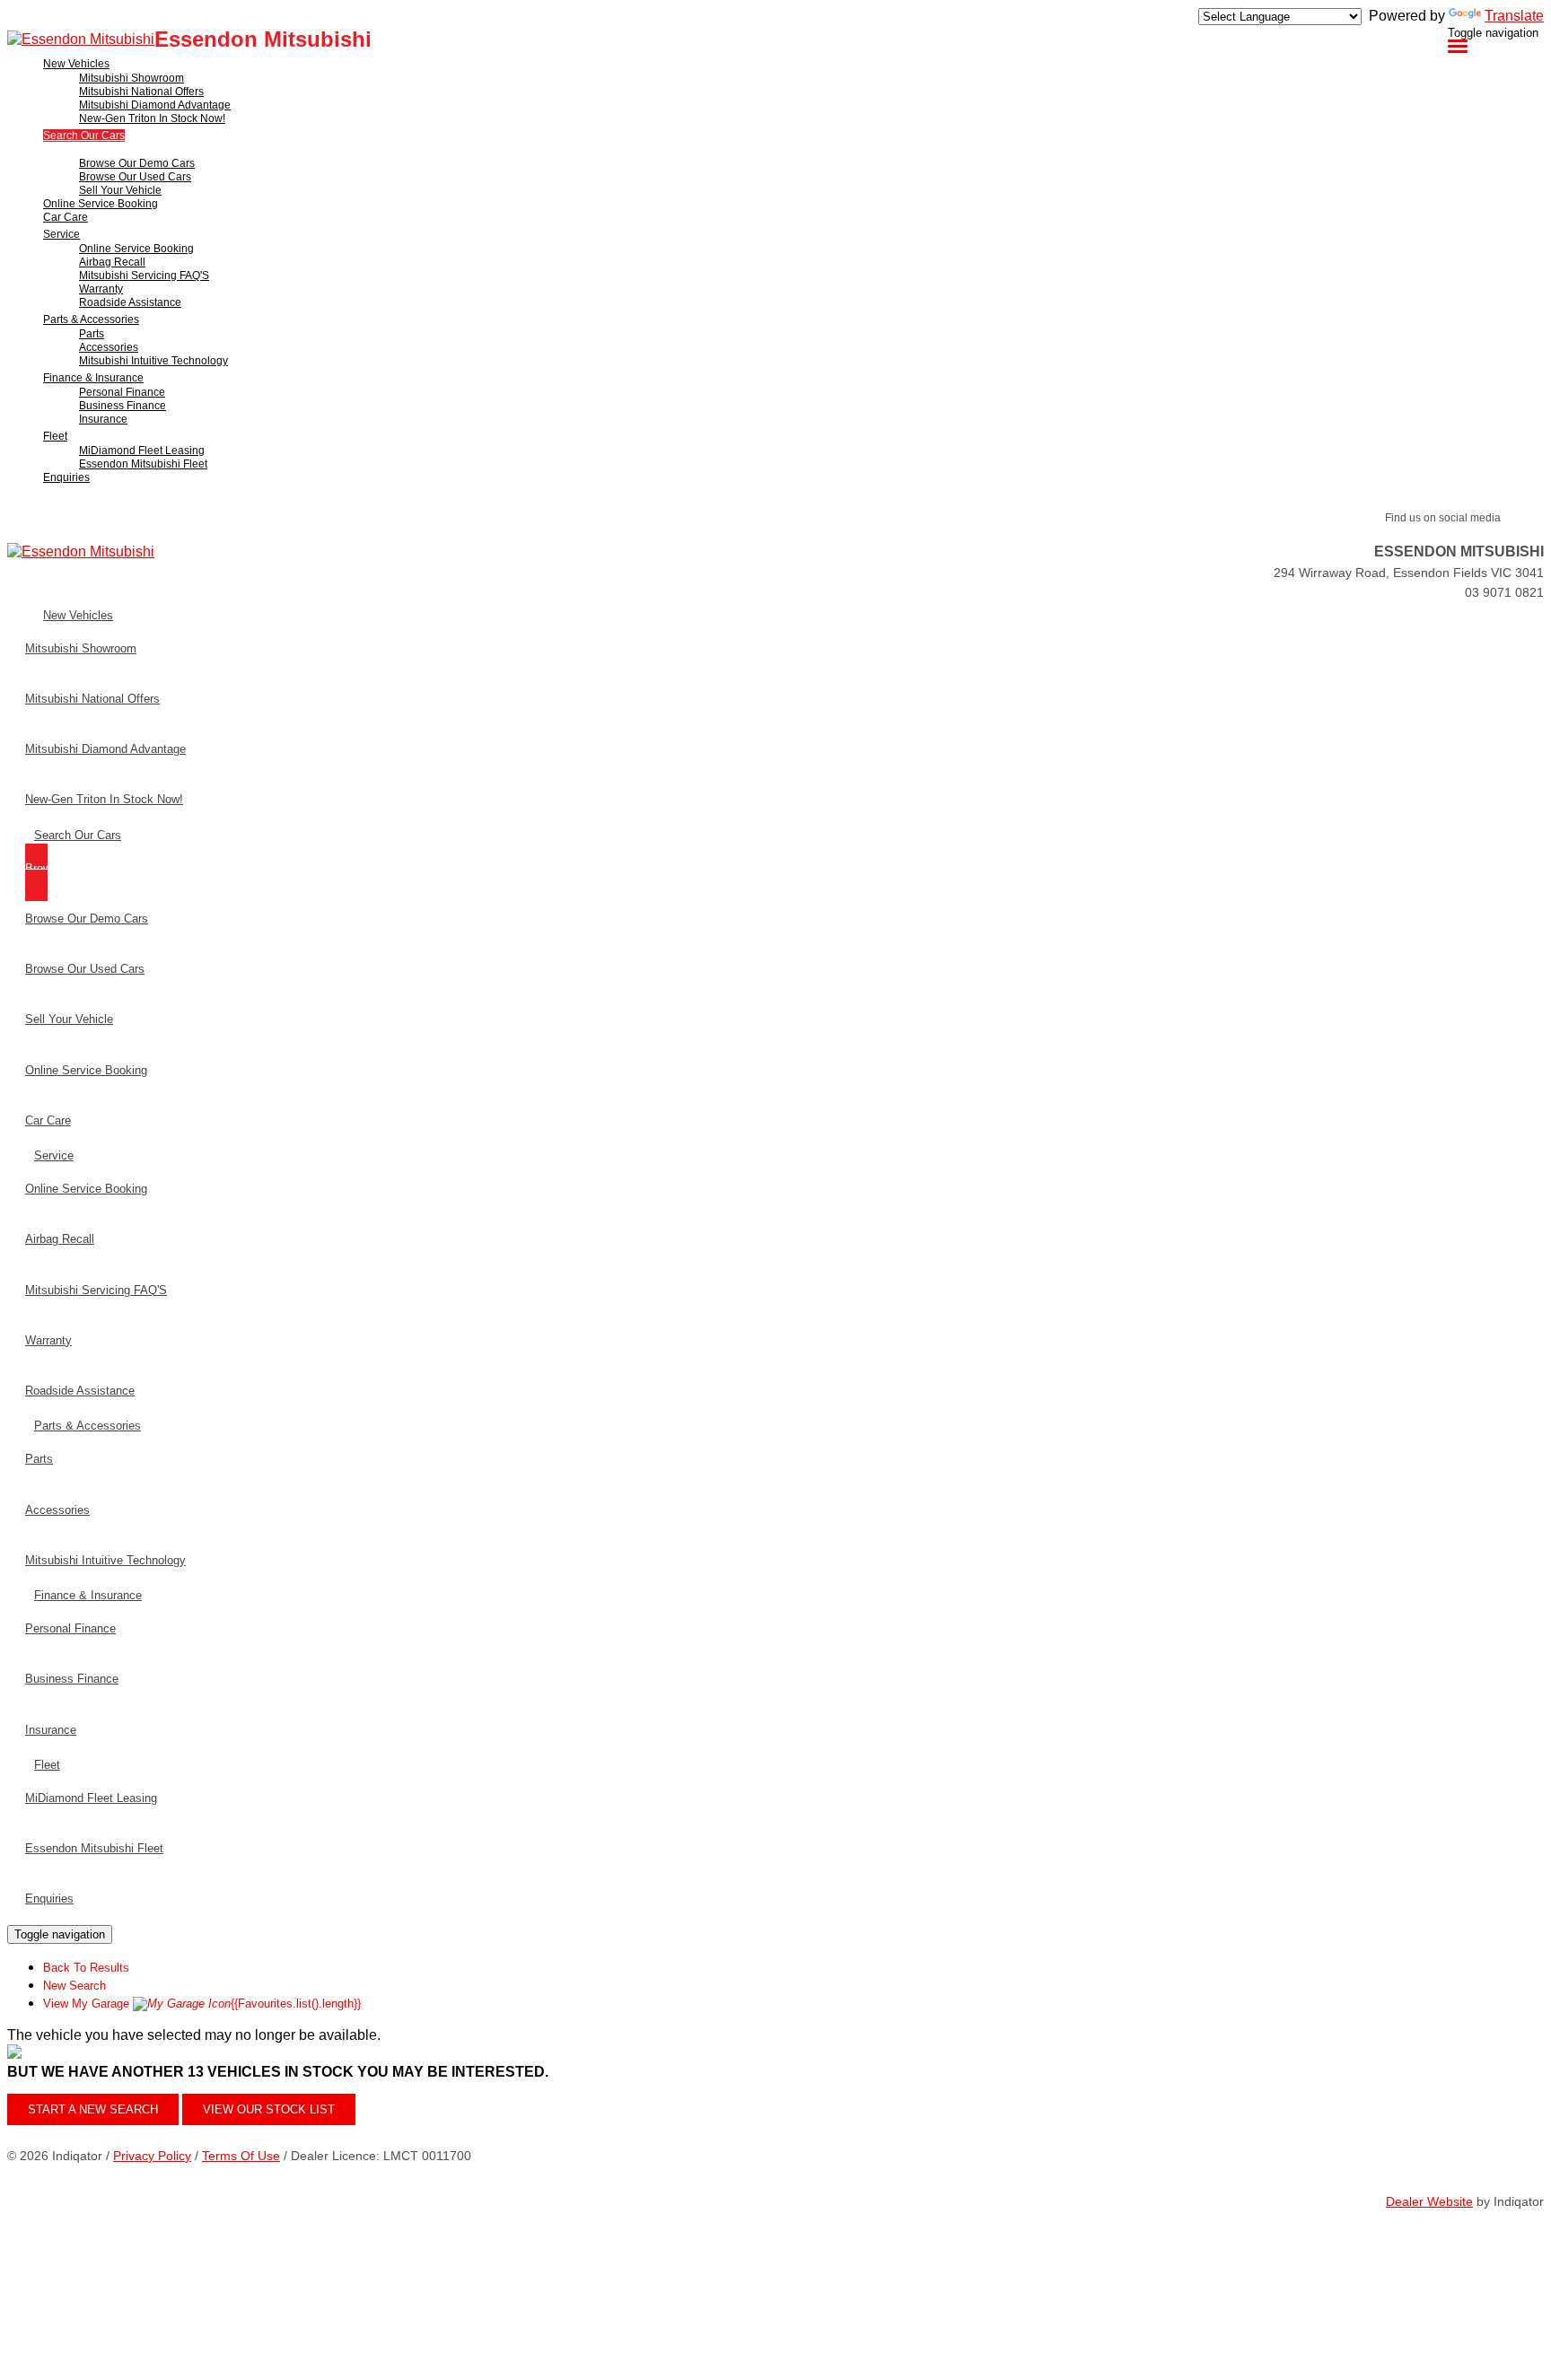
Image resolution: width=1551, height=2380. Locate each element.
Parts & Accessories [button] (91, 319)
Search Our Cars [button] (84, 136)
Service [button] (61, 234)
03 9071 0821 (1504, 592)
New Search (74, 1986)
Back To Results (86, 1968)
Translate (1514, 16)
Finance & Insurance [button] (93, 378)
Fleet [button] (55, 436)
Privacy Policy (152, 2156)
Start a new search (93, 2109)
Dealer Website (1429, 2201)
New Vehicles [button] (76, 64)
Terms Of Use (241, 2156)
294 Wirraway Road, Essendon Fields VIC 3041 (1409, 573)
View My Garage (202, 2004)
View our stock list (269, 2109)
